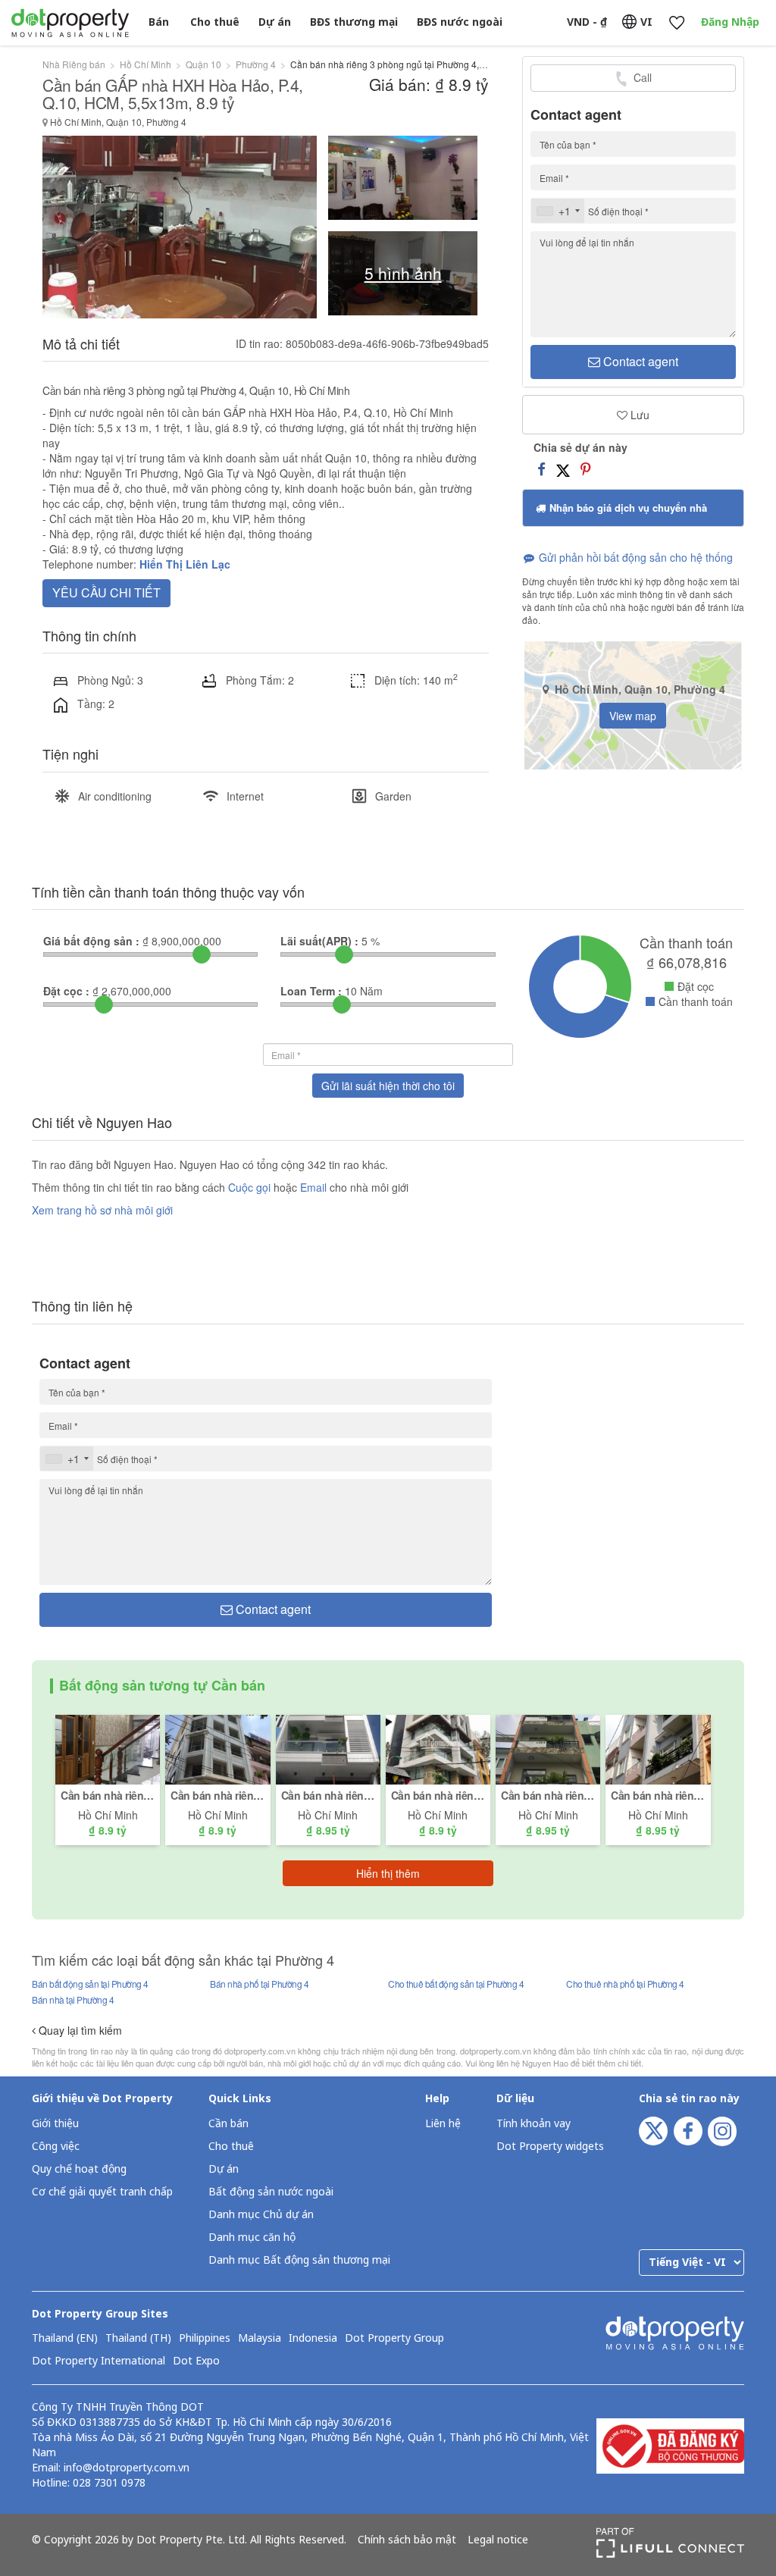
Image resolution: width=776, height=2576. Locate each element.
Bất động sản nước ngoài (271, 2192)
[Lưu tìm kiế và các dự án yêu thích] (676, 23)
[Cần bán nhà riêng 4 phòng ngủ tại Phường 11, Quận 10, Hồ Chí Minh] (438, 1748)
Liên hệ (443, 2124)
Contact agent (639, 361)
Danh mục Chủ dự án (261, 2215)
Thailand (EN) (65, 2339)
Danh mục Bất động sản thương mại (299, 2260)
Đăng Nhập (730, 22)
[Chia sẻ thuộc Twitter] (563, 469)
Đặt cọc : (66, 991)
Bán (159, 22)
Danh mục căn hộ (252, 2238)
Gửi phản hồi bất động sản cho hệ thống (634, 557)
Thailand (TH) (138, 2339)
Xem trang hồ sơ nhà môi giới (102, 1210)
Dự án (275, 22)
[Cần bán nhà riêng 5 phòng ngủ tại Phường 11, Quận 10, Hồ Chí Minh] (328, 1748)
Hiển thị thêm (388, 1873)
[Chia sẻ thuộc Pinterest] (585, 469)
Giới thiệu (55, 2124)
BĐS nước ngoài (460, 22)
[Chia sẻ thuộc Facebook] (541, 469)
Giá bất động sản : (91, 941)
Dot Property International (99, 2361)
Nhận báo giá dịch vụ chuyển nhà (627, 508)
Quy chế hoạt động (79, 2169)
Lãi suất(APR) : (319, 941)
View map (633, 716)
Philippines (205, 2339)
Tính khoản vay (533, 2124)
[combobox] (558, 211)
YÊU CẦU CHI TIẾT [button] (106, 592)
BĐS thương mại (354, 22)
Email (315, 1187)
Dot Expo (196, 2361)
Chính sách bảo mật (407, 2540)
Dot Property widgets (550, 2147)
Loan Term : (311, 991)
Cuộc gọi (249, 1187)
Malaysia (260, 2339)
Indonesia (313, 2339)
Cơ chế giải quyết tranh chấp (102, 2192)
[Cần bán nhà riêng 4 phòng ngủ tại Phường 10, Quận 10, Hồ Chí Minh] (108, 1748)
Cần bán (228, 2124)
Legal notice (498, 2540)
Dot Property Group (394, 2339)
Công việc (56, 2147)
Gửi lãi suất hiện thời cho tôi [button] (388, 1086)
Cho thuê (215, 22)
